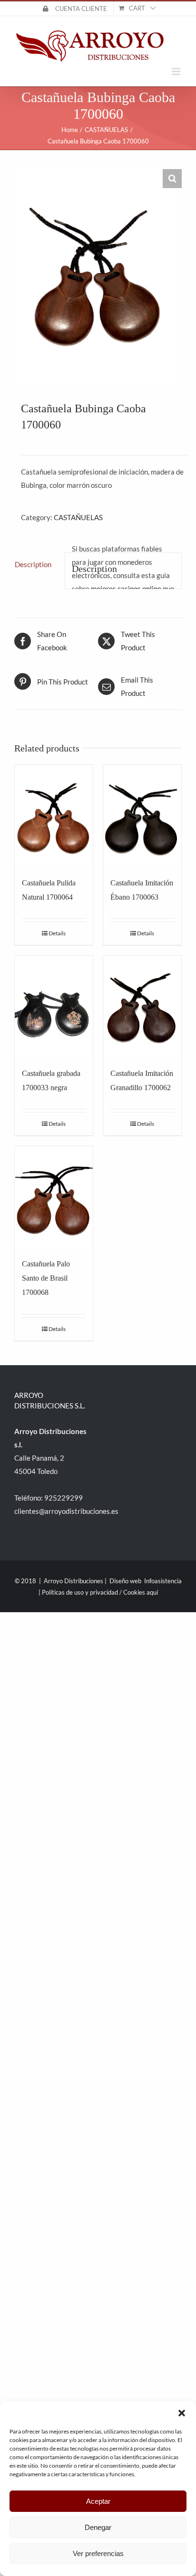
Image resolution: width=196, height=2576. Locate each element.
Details (57, 933)
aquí (152, 1592)
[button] (182, 2413)
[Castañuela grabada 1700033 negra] (54, 1006)
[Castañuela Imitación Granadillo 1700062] (142, 1006)
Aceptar (98, 2501)
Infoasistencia (163, 1581)
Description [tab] (33, 564)
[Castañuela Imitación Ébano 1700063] (142, 815)
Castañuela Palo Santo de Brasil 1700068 (46, 1278)
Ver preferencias (98, 2553)
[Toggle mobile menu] (177, 71)
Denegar (98, 2527)
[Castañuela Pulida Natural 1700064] (54, 815)
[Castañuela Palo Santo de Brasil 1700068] (54, 1197)
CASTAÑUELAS (78, 517)
